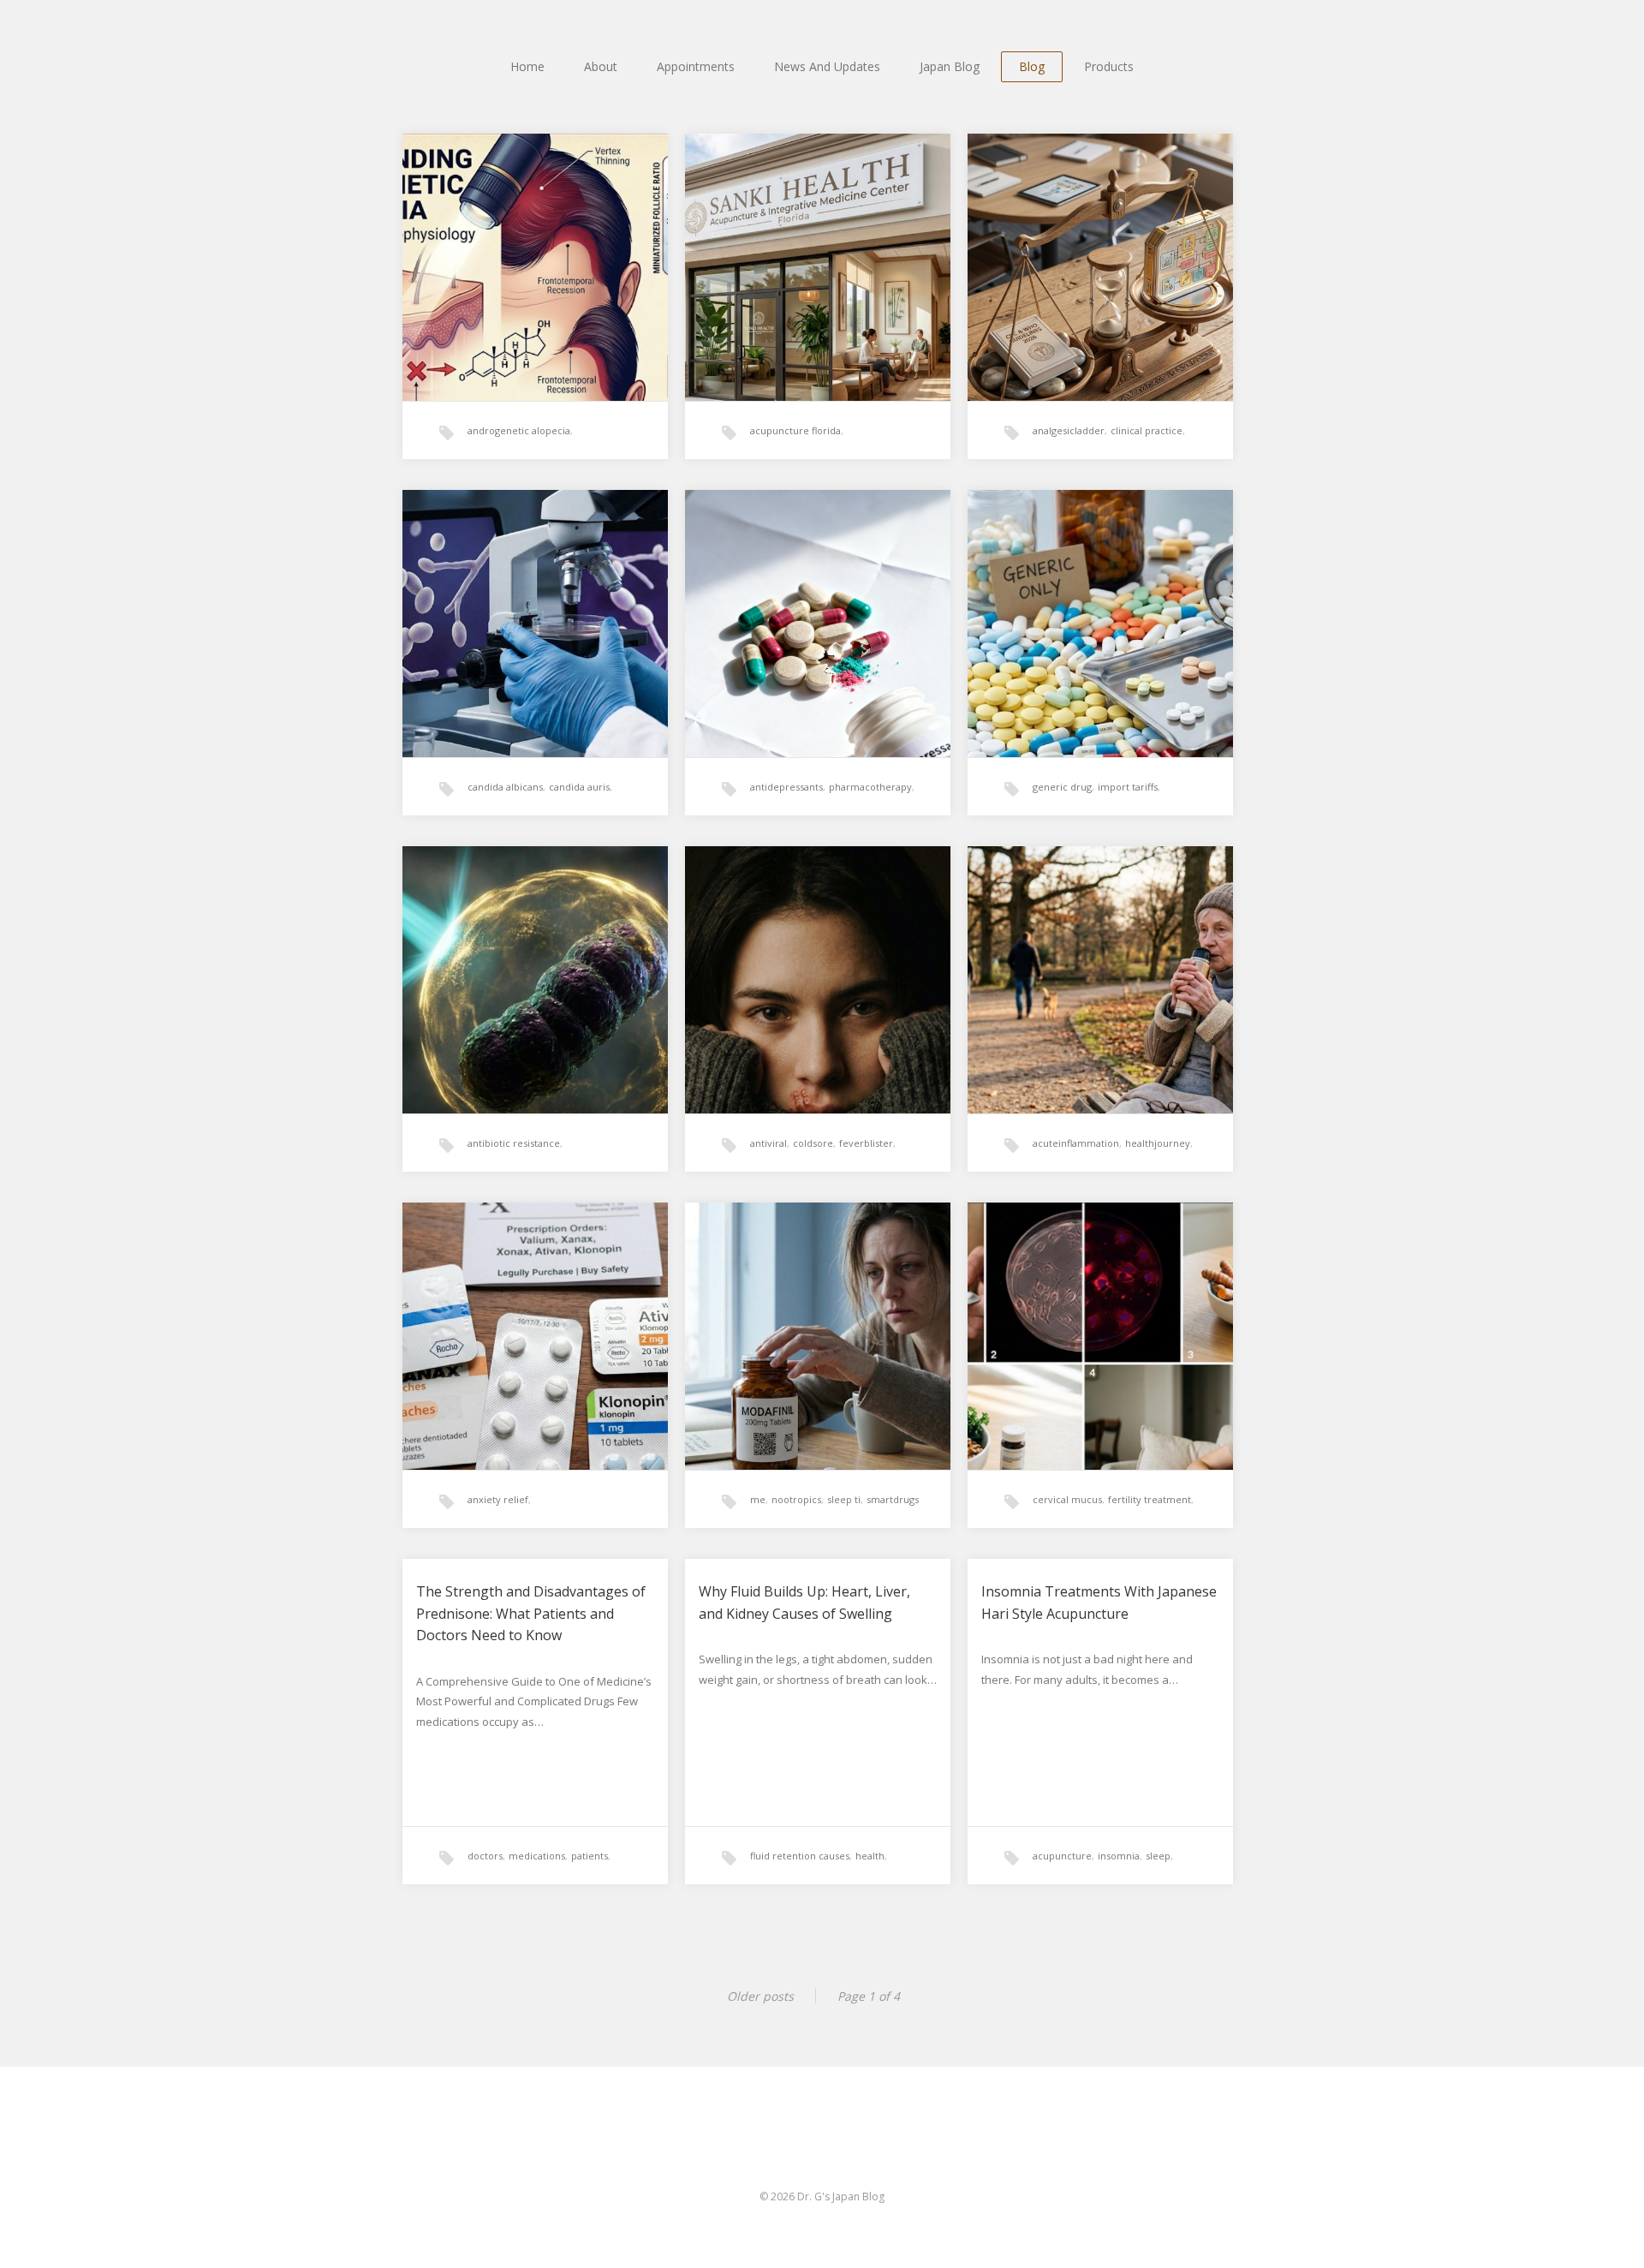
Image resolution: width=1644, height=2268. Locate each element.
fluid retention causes (800, 1856)
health (870, 1856)
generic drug (1062, 787)
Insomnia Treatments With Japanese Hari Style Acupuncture (1099, 1603)
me (758, 1499)
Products (1109, 66)
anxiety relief (498, 1499)
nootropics (796, 1499)
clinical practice (1147, 430)
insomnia (1119, 1856)
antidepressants (786, 787)
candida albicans (505, 787)
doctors (485, 1856)
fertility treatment (1150, 1499)
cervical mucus (1067, 1499)
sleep (1158, 1856)
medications (537, 1856)
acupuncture (1062, 1856)
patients (590, 1856)
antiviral (768, 1143)
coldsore (813, 1143)
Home (527, 66)
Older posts (760, 1996)
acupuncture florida (795, 430)
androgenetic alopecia (519, 430)
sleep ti (844, 1499)
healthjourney (1158, 1143)
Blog (1032, 66)
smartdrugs (893, 1499)
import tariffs (1128, 787)
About (601, 66)
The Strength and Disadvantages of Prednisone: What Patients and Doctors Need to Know (531, 1613)
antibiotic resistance (514, 1143)
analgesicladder (1069, 430)
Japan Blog (950, 66)
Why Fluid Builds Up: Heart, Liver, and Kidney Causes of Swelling (804, 1603)
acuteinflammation (1076, 1143)
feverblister (866, 1143)
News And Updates (827, 66)
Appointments (696, 66)
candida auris (579, 787)
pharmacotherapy (870, 787)
